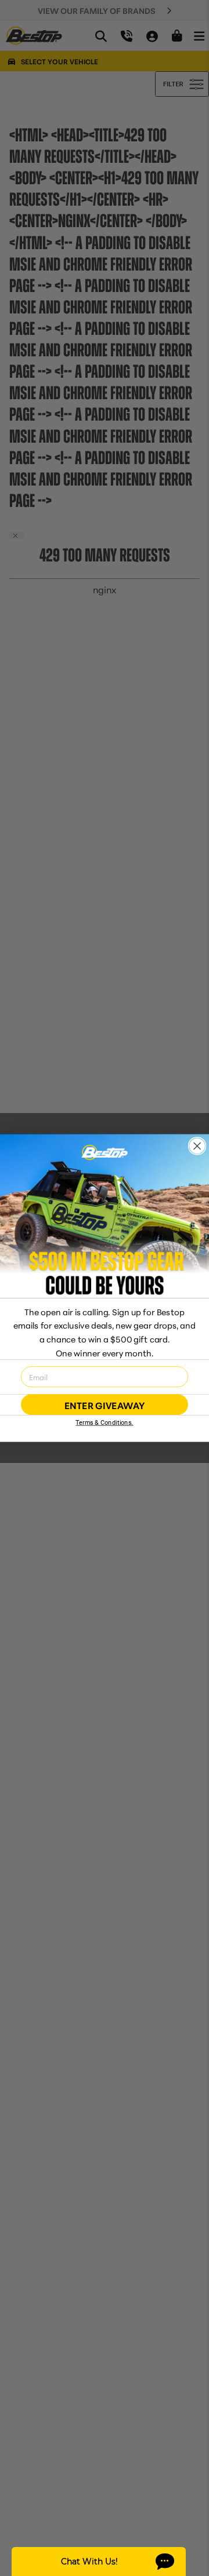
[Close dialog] (197, 1146)
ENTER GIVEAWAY (105, 1404)
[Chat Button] (99, 2562)
